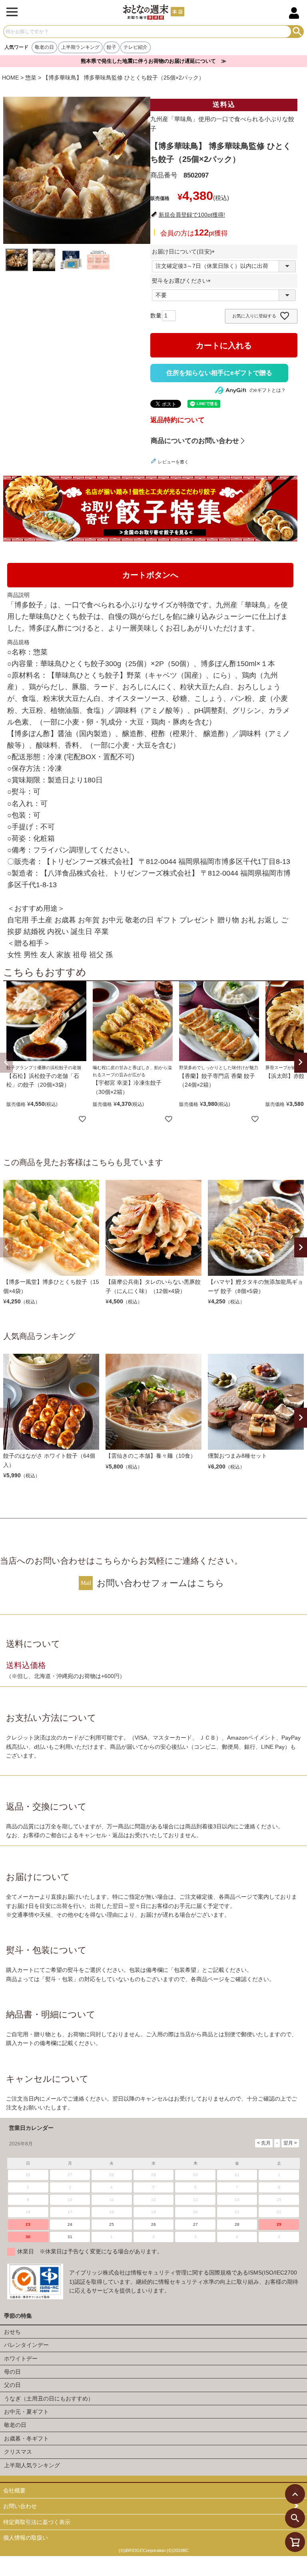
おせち (12, 2332)
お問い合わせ (20, 2506)
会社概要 (14, 2490)
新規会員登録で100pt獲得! (192, 215)
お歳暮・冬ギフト (26, 2438)
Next (301, 1247)
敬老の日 (44, 47)
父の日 (12, 2385)
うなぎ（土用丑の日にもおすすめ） (49, 2398)
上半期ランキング (80, 47)
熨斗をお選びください (183, 281)
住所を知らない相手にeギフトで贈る (219, 373)
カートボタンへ (150, 575)
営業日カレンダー (31, 2128)
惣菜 (31, 78)
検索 (297, 32)
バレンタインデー (26, 2345)
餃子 (112, 47)
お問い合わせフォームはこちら (160, 1583)
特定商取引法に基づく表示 (37, 2522)
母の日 (12, 2372)
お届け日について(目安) (185, 251)
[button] (6, 1063)
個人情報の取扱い (26, 2538)
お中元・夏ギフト (26, 2412)
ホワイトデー (21, 2359)
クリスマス (18, 2452)
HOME (10, 78)
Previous (6, 1247)
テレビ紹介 (136, 47)
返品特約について (177, 420)
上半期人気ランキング (32, 2465)
